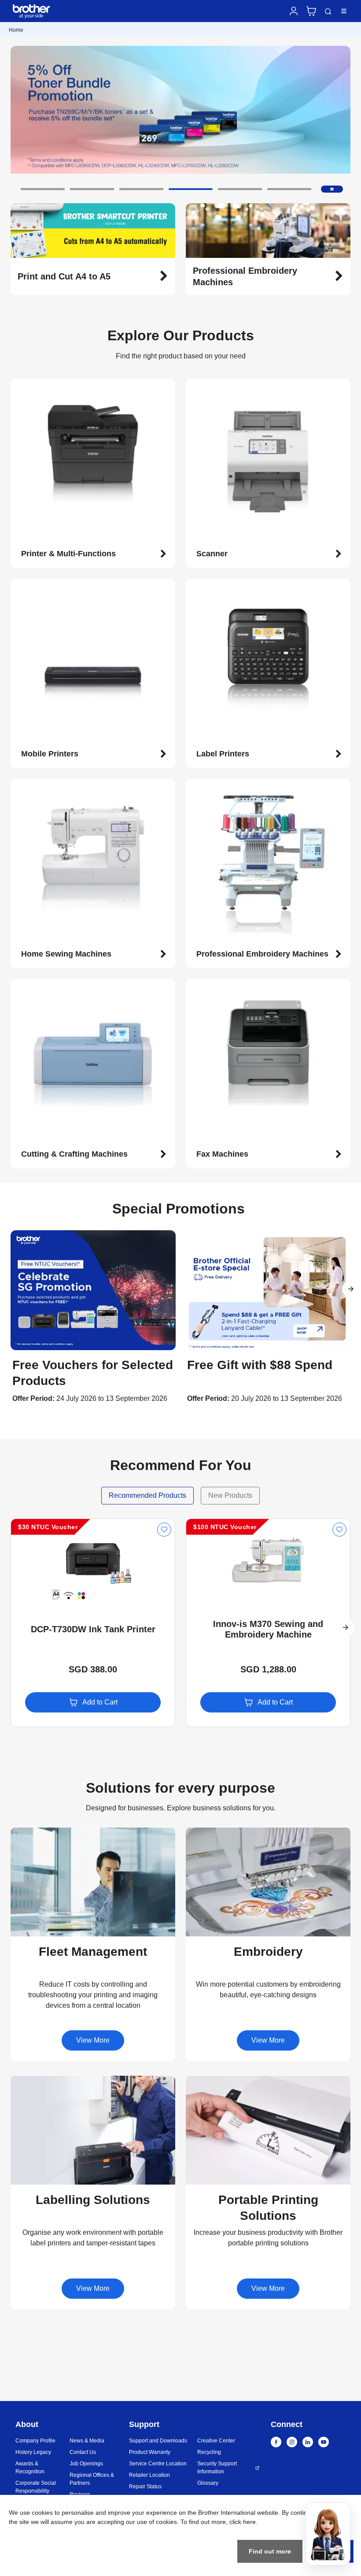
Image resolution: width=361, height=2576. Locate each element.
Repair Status (145, 2487)
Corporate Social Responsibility (36, 2487)
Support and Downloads (158, 2441)
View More (93, 2040)
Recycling (209, 2452)
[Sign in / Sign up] (294, 11)
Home (16, 30)
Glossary (208, 2483)
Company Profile (35, 2441)
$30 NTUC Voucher (48, 1527)
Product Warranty (150, 2452)
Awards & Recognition (30, 2468)
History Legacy (33, 2452)
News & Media (87, 2441)
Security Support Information (217, 2468)
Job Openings (86, 2464)
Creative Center (216, 2441)
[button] (43, 189)
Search (328, 12)
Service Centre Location (158, 2464)
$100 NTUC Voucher (225, 1527)
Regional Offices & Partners (92, 2479)
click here (243, 2522)
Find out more (270, 2551)
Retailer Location (149, 2475)
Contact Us (83, 2452)
